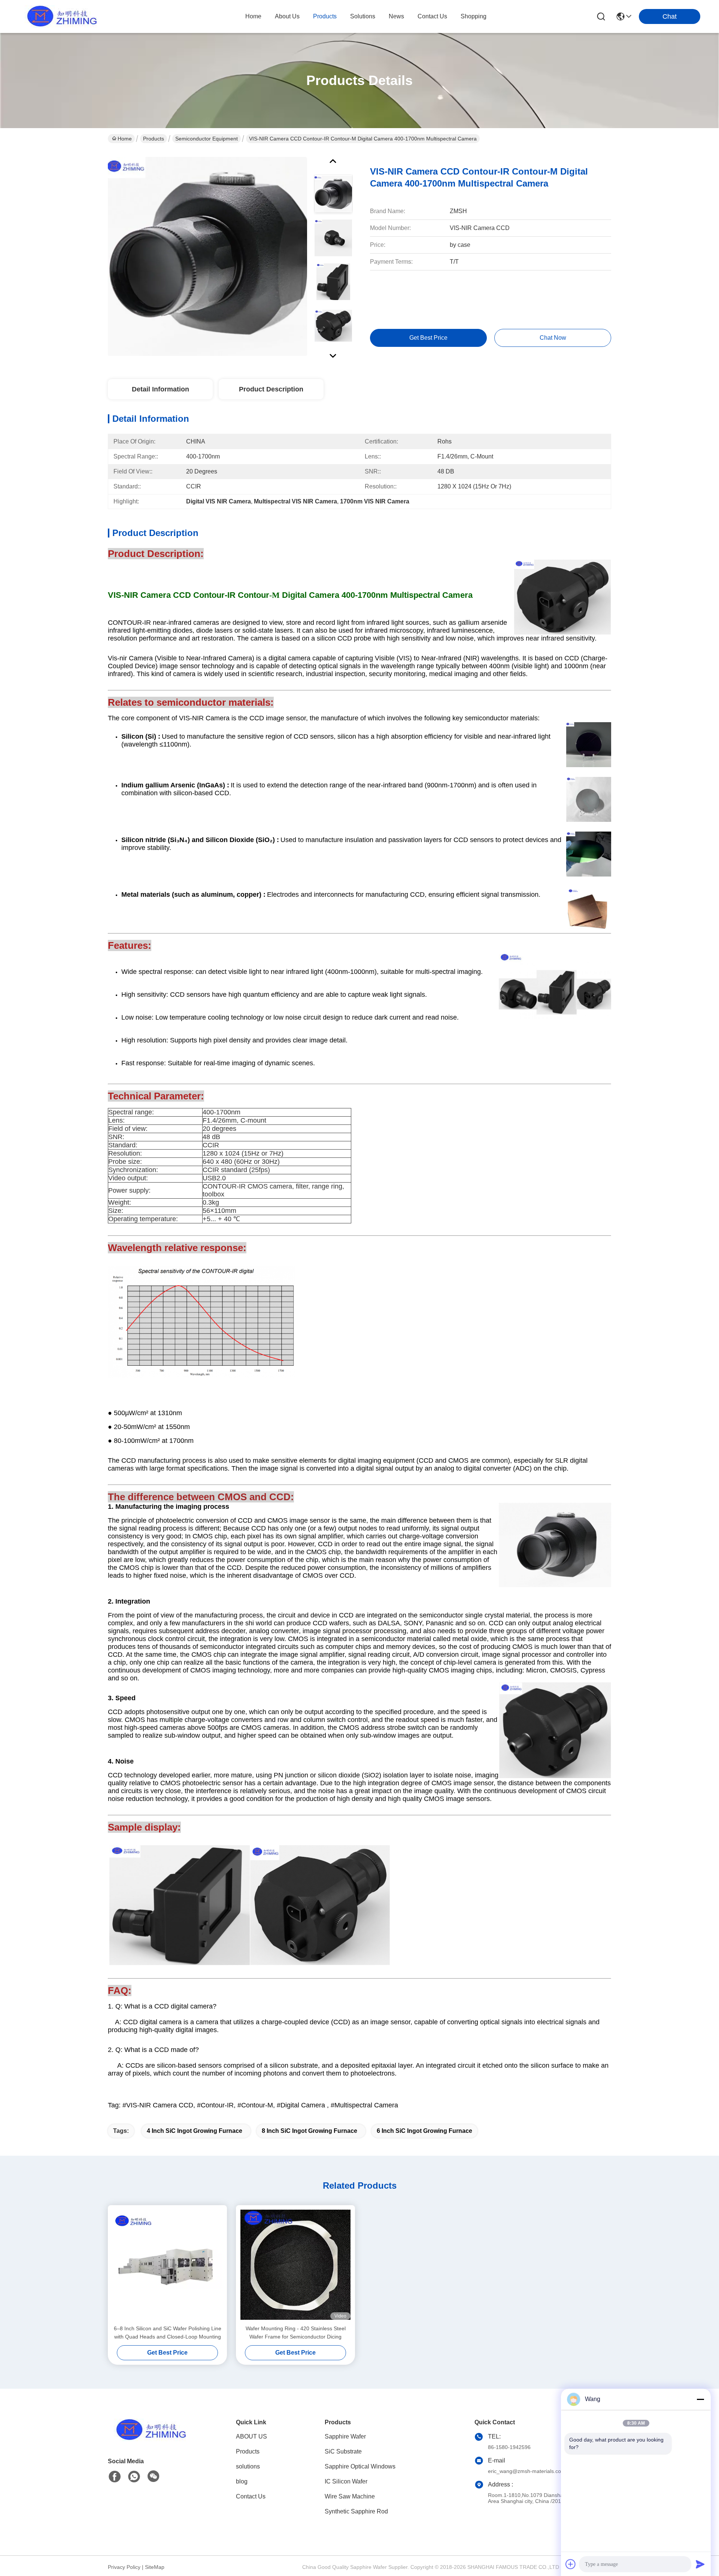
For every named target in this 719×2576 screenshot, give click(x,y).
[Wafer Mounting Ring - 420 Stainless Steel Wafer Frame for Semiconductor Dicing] (295, 2265)
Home (253, 16)
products (325, 16)
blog (242, 2481)
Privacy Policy (124, 2567)
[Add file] (571, 2564)
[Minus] (700, 2399)
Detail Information (160, 389)
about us (287, 16)
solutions (363, 16)
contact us (432, 16)
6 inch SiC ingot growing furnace (424, 2131)
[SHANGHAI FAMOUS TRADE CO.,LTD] (60, 16)
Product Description (271, 389)
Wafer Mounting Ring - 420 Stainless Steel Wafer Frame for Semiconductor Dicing (296, 2333)
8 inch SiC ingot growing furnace (310, 2131)
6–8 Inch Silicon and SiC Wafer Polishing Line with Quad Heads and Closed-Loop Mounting (168, 2333)
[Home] (149, 2439)
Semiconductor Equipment (207, 139)
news (396, 16)
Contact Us (251, 2496)
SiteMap (155, 2567)
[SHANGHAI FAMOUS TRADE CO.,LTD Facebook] (115, 2477)
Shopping (474, 16)
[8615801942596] (134, 2477)
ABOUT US (251, 2436)
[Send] (700, 2564)
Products (154, 139)
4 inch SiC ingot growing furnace (195, 2131)
